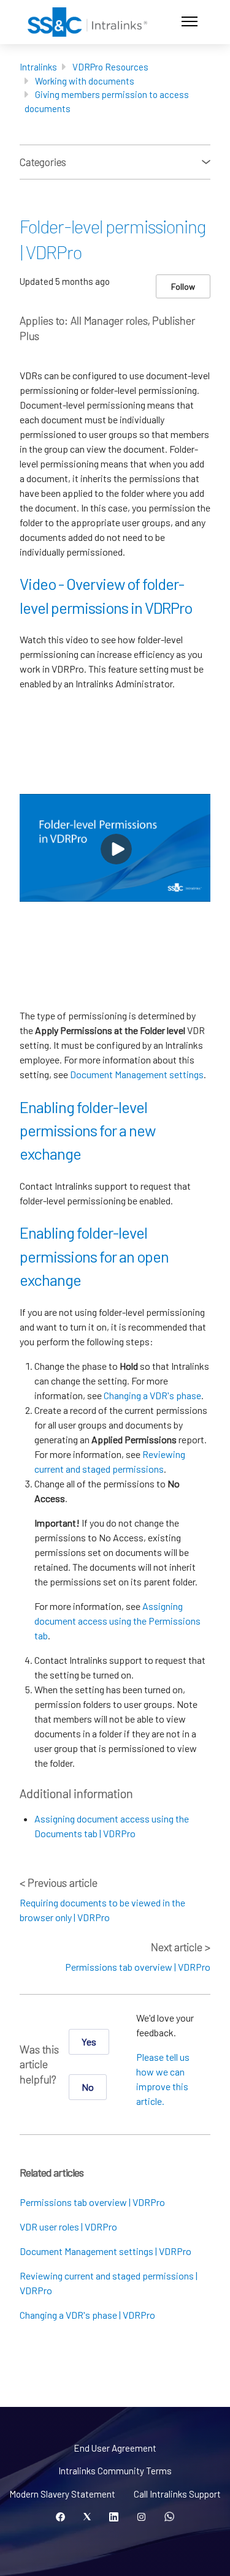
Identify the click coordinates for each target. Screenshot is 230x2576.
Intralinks (38, 67)
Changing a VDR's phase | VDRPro (87, 2315)
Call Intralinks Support (177, 2494)
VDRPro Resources (110, 67)
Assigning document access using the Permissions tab (117, 1621)
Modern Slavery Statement (62, 2494)
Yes (89, 2042)
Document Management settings (137, 1074)
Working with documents (85, 81)
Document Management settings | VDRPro (105, 2251)
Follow (183, 286)
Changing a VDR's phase (152, 1395)
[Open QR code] (169, 2517)
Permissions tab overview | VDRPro (138, 1967)
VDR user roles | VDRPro (68, 2227)
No (88, 2087)
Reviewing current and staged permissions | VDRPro (109, 2283)
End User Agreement (115, 2448)
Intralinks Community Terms (115, 2471)
